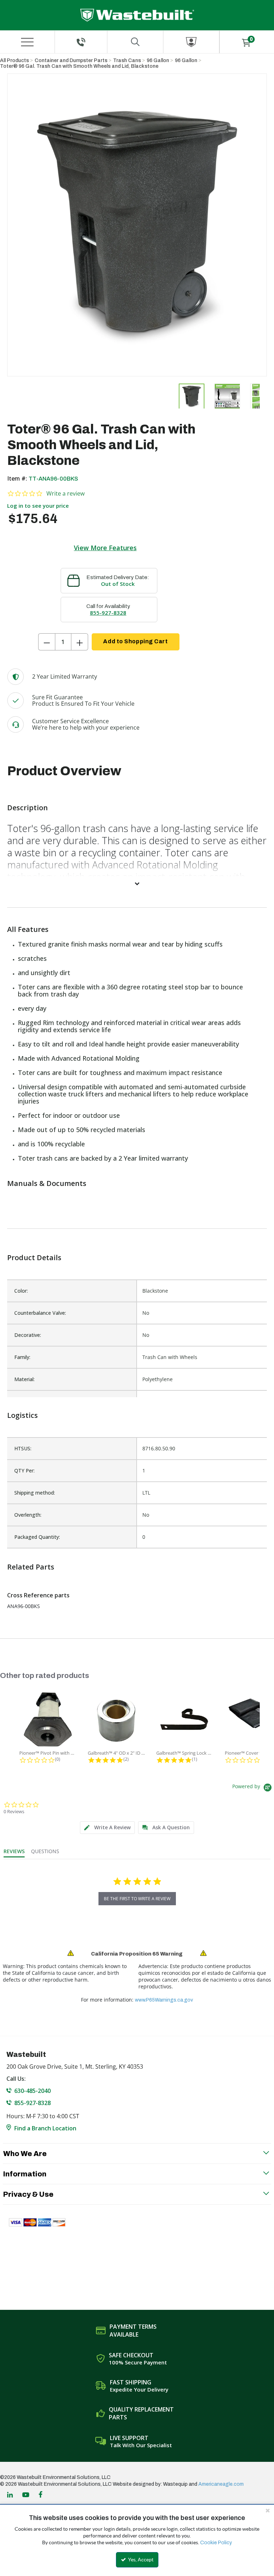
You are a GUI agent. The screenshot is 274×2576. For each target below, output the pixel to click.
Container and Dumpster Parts (71, 60)
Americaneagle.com (221, 2484)
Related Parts (31, 1567)
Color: (21, 1291)
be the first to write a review (137, 1899)
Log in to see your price (38, 506)
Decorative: (28, 1335)
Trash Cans (127, 60)
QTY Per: (24, 1470)
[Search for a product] (135, 42)
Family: (22, 1357)
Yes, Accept (140, 2560)
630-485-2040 (32, 2091)
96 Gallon (158, 60)
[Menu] (27, 42)
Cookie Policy (216, 2543)
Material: (24, 1379)
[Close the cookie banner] (268, 2510)
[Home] (137, 15)
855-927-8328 (108, 613)
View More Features (105, 548)
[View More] (137, 883)
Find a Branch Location (45, 2128)
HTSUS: (23, 1448)
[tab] (107, 1828)
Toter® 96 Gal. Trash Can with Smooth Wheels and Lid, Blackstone (79, 66)
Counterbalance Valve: (40, 1313)
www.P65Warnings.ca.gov (164, 2000)
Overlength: (28, 1515)
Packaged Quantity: (37, 1537)
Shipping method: (35, 1493)
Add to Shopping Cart (135, 641)
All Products (14, 60)
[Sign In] (191, 42)
